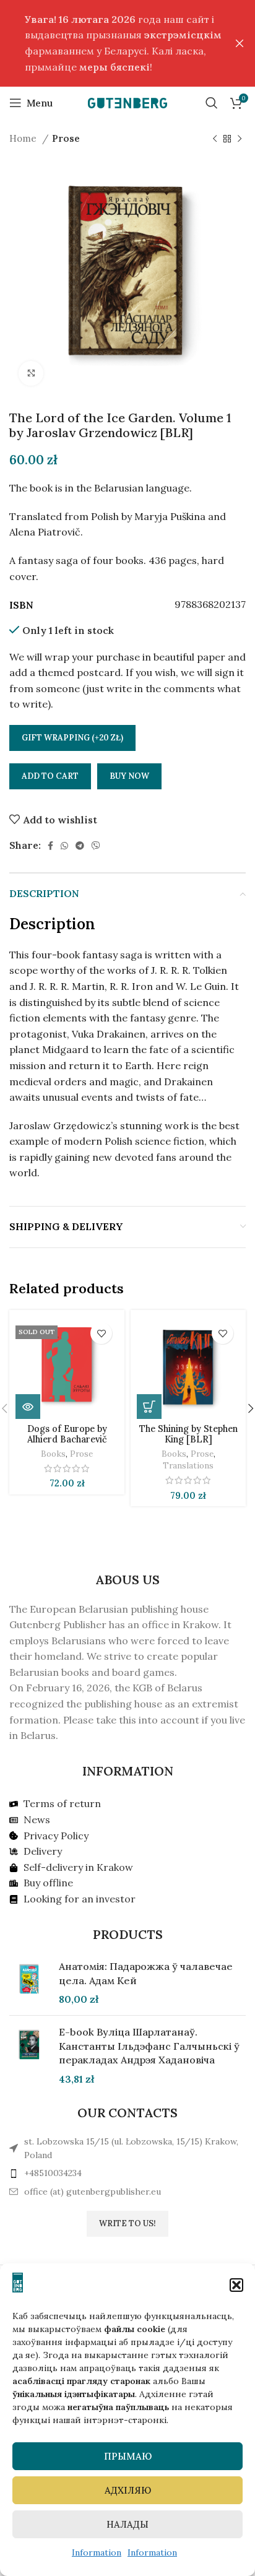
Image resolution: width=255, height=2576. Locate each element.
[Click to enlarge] (31, 373)
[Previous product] (215, 139)
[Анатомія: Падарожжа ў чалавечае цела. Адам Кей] (29, 1983)
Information (97, 2552)
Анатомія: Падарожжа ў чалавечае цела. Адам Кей (146, 1973)
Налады (127, 2524)
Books (53, 1454)
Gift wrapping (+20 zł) (72, 738)
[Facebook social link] (50, 846)
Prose (66, 138)
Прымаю (128, 2456)
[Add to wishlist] (101, 1333)
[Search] (212, 103)
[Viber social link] (96, 846)
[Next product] (240, 139)
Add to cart (50, 776)
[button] (236, 2285)
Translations (188, 1465)
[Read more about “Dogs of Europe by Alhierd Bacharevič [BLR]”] (28, 1407)
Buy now (129, 776)
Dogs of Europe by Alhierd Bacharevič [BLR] (67, 1440)
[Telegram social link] (80, 846)
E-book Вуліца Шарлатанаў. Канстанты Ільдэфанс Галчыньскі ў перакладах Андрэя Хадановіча (149, 2046)
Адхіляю (128, 2490)
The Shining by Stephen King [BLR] (188, 1434)
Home (24, 138)
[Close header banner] (240, 43)
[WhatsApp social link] (64, 846)
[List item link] (127, 2173)
